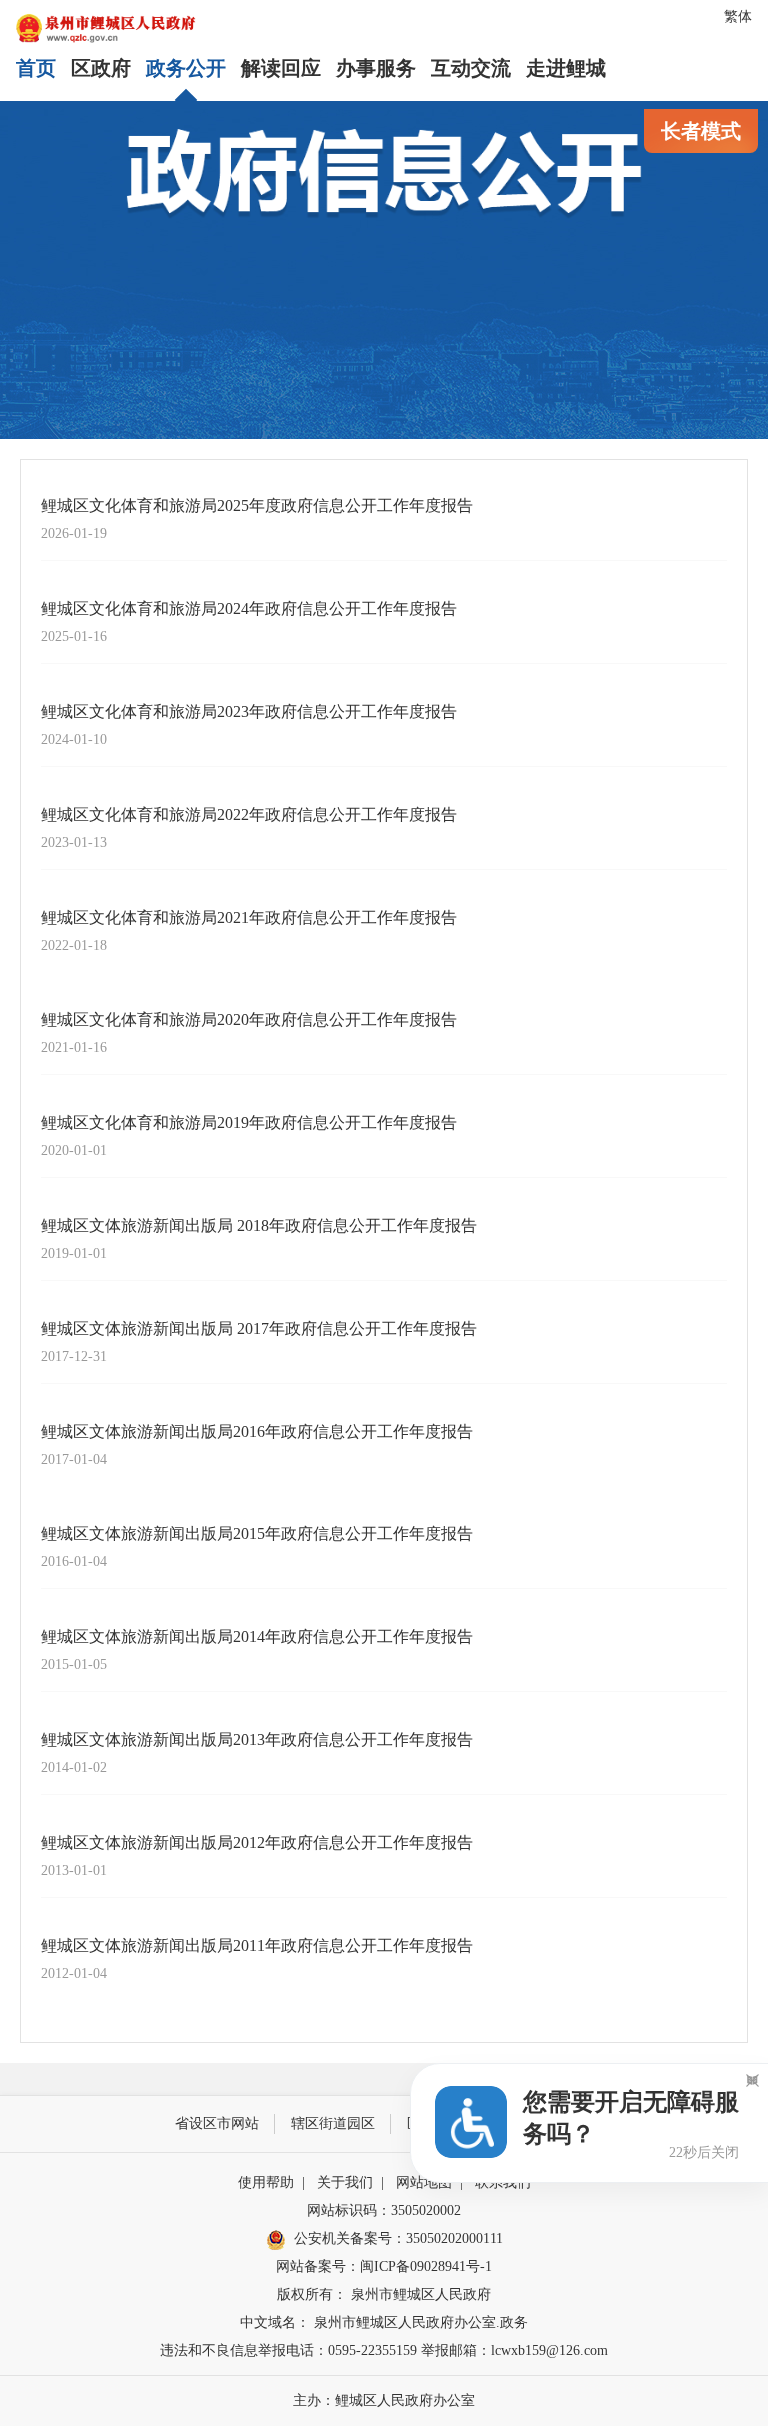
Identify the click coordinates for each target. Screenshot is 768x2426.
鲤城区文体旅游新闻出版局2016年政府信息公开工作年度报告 (257, 1431)
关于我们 (345, 2182)
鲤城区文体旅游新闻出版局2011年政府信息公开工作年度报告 (257, 1945)
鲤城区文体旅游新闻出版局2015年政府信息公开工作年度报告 (257, 1533)
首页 (36, 68)
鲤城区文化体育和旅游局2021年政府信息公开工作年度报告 (249, 917)
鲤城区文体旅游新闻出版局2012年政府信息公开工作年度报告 (257, 1842)
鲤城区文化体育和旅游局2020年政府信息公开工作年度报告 (249, 1019)
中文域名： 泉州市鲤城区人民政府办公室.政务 (384, 2322)
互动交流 (471, 68)
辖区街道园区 (333, 2123)
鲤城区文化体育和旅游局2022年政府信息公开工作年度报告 (249, 814)
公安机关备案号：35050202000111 (398, 2238)
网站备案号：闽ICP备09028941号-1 (384, 2266)
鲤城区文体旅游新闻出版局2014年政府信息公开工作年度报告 (257, 1636)
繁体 (738, 16)
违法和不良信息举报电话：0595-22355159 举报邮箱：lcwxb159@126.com (384, 2350)
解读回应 (281, 68)
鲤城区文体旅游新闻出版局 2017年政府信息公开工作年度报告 (259, 1328)
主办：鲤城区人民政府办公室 (384, 2400)
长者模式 (701, 131)
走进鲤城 (566, 68)
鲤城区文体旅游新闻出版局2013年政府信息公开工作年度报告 (257, 1739)
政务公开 (186, 68)
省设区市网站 (217, 2123)
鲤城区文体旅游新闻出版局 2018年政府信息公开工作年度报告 (259, 1225)
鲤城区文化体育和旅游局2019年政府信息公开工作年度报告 (249, 1122)
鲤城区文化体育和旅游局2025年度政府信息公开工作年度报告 (257, 505)
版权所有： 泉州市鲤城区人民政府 (384, 2294)
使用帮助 (266, 2182)
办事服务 (376, 68)
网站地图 (424, 2182)
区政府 (101, 68)
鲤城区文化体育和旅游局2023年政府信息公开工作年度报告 (249, 711)
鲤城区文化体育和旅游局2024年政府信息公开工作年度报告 (249, 608)
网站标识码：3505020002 (384, 2210)
